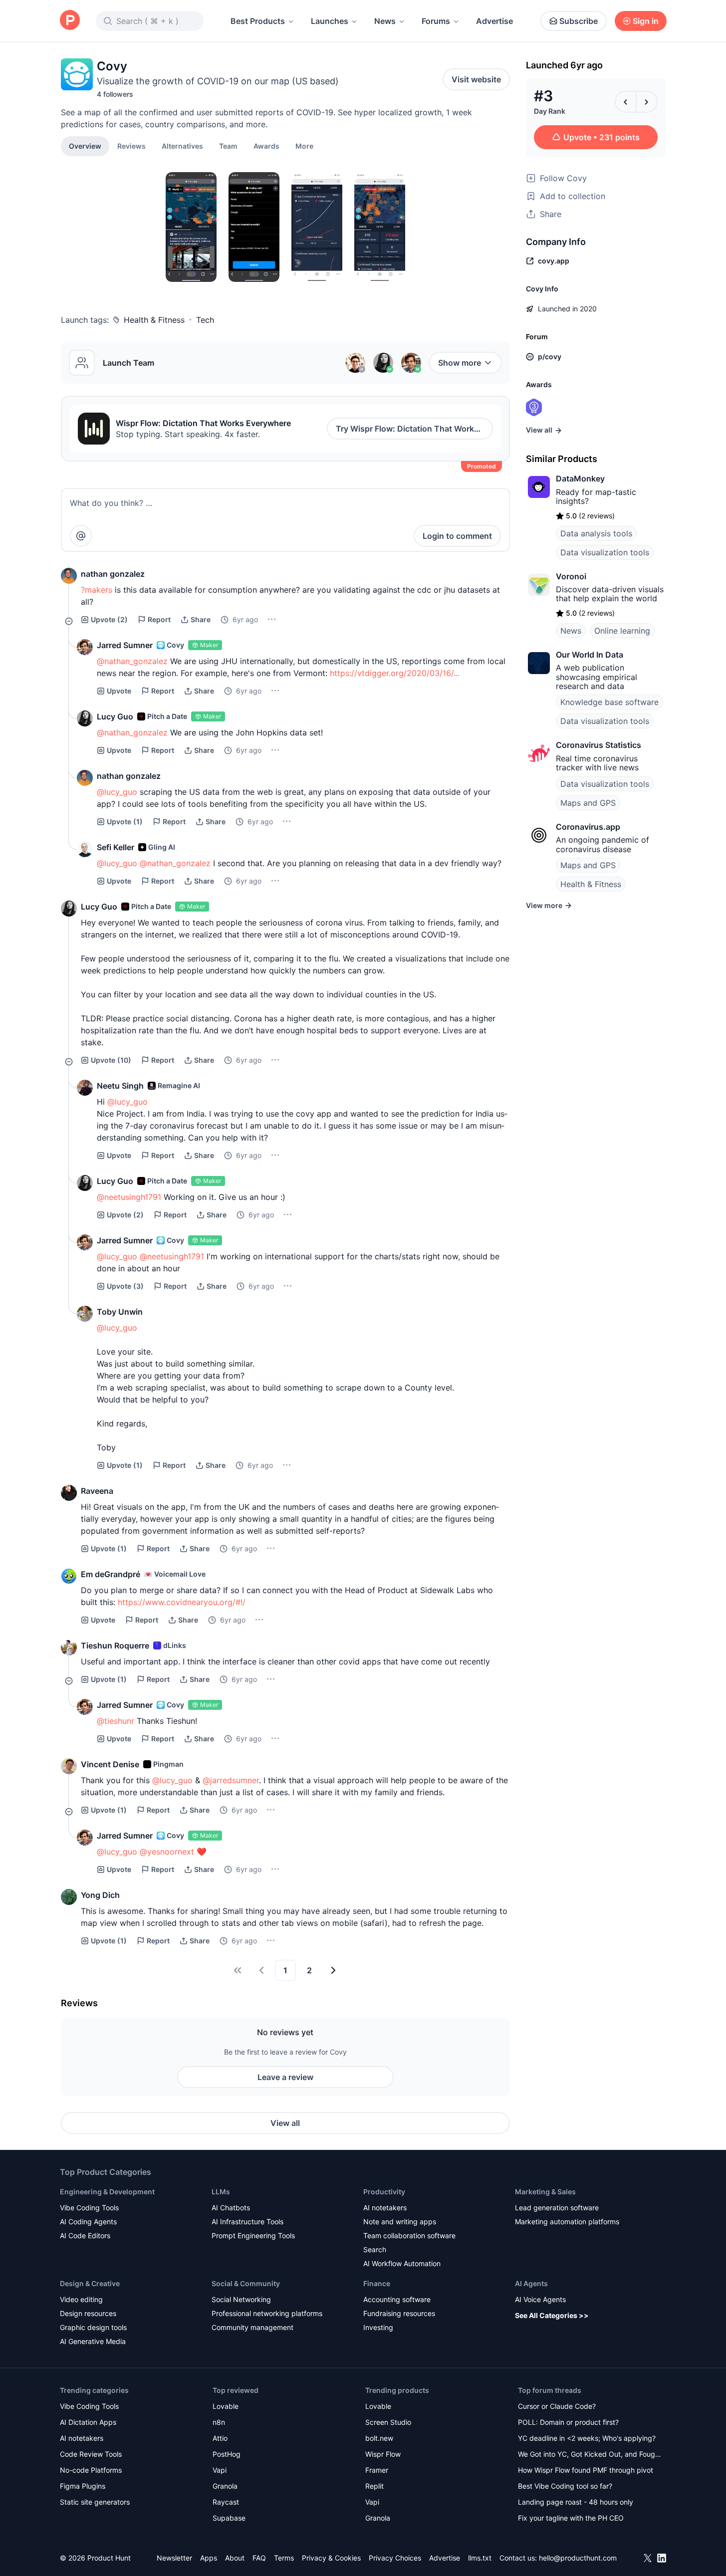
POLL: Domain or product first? (568, 2422)
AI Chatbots (231, 2208)
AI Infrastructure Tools (247, 2222)
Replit (374, 2486)
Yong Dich (100, 1895)
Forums (436, 21)
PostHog (227, 2454)
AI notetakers (385, 2208)
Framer (377, 2470)
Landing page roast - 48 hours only (576, 2502)
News (385, 21)
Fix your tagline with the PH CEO (571, 2518)
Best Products (258, 21)
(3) (125, 1286)
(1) (125, 821)
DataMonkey (580, 478)
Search (375, 2249)
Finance (377, 2283)
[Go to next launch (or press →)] (647, 102)
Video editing (81, 2299)
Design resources (88, 2313)
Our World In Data (590, 655)
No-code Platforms (91, 2470)
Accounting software (397, 2299)
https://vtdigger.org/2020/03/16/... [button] (395, 673)
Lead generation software (557, 2208)
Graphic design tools (93, 2327)
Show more (460, 363)
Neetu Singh (120, 1086)
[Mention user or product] (81, 536)
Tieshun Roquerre (115, 1645)
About (235, 2558)
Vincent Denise (110, 1764)
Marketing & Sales (545, 2192)
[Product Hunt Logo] (70, 21)
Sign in (646, 21)
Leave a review (285, 2077)
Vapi (220, 2470)
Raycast (226, 2502)
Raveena (97, 1491)
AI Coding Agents (88, 2222)
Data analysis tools (596, 533)
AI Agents (531, 2283)
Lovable (226, 2406)
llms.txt (480, 2558)
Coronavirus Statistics (599, 745)
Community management (252, 2327)
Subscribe (579, 21)
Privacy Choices (395, 2558)
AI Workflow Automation (402, 2263)
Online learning (622, 631)
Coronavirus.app (588, 827)
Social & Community (246, 2283)
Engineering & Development (107, 2192)
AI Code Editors (85, 2235)
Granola (225, 2486)
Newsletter (174, 2558)
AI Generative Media (93, 2341)
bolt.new (379, 2438)
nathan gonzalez (113, 574)
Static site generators (95, 2502)
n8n (219, 2422)
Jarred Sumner (125, 645)
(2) (109, 619)
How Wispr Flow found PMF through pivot (586, 2470)
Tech (205, 320)
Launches (330, 21)
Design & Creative (90, 2283)
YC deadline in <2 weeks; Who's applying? (587, 2438)
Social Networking (241, 2299)
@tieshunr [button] (116, 1721)
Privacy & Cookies (331, 2558)
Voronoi (571, 576)
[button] (304, 146)
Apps (209, 2558)
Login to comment (457, 536)
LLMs (221, 2192)
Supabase (229, 2518)
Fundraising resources (399, 2313)
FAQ (259, 2558)
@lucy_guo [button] (117, 792)
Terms (284, 2558)
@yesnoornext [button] (167, 1852)
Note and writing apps (400, 2222)
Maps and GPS (588, 803)
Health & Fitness (154, 320)
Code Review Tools (91, 2454)
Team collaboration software (409, 2235)
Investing (378, 2327)
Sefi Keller (116, 847)
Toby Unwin (120, 1312)
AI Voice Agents (540, 2299)
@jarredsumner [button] (231, 1780)
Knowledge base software (609, 702)
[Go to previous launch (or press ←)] (626, 102)
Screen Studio (388, 2422)
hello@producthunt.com (578, 2558)
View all (285, 2123)
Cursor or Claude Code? (557, 2406)
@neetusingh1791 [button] (129, 1197)
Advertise (494, 21)
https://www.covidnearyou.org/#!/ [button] (182, 1602)
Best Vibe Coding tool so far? (565, 2486)
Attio (220, 2438)
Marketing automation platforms (567, 2222)
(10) (111, 1060)
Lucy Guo (115, 716)
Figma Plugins (83, 2486)
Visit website (476, 79)
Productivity (384, 2192)
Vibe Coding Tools (89, 2208)
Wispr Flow (383, 2454)
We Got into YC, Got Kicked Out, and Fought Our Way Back (590, 2455)
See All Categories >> (552, 2315)
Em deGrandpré (111, 1574)
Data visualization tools (605, 552)
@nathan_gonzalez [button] (132, 661)
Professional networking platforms (267, 2313)
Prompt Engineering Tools (253, 2235)
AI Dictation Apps (88, 2422)
